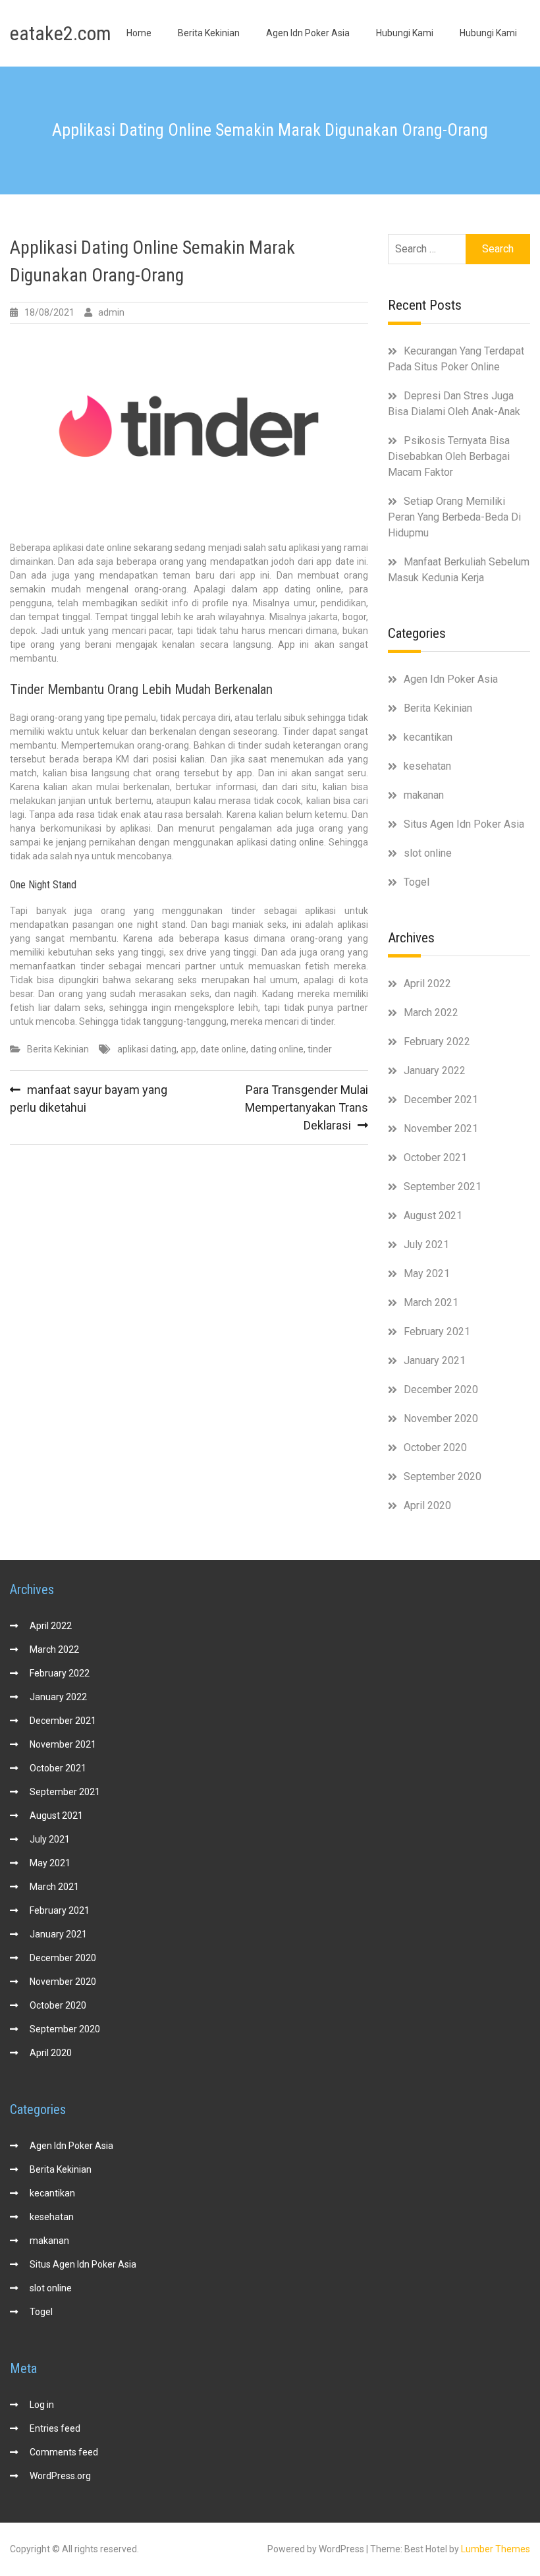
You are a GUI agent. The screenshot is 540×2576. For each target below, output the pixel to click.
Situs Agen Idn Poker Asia (464, 824)
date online (223, 1049)
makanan (424, 795)
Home (139, 33)
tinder (320, 1049)
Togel (417, 882)
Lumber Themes (496, 2549)
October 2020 (435, 1447)
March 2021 (431, 1302)
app (188, 1049)
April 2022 (427, 984)
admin (111, 312)
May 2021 (427, 1274)
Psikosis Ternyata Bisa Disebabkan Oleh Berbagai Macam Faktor (449, 456)
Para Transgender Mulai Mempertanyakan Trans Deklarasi (307, 1107)
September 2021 (443, 1187)
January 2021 (435, 1360)
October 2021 (435, 1158)
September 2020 (443, 1476)
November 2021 (441, 1129)
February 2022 (437, 1042)
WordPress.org (60, 2476)
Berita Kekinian (209, 33)
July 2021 (426, 1245)
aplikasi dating (147, 1049)
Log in (42, 2405)
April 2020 (427, 1505)
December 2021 (441, 1100)
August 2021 (433, 1216)
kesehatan (427, 766)
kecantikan (428, 737)
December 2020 (441, 1389)
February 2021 (437, 1331)
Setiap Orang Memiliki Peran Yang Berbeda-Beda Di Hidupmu (454, 517)
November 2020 (441, 1418)
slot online (428, 853)
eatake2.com (61, 33)
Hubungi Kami (405, 33)
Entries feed (55, 2428)
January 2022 (435, 1071)
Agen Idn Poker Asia (308, 33)
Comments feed (64, 2452)
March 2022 (431, 1013)
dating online (277, 1049)
